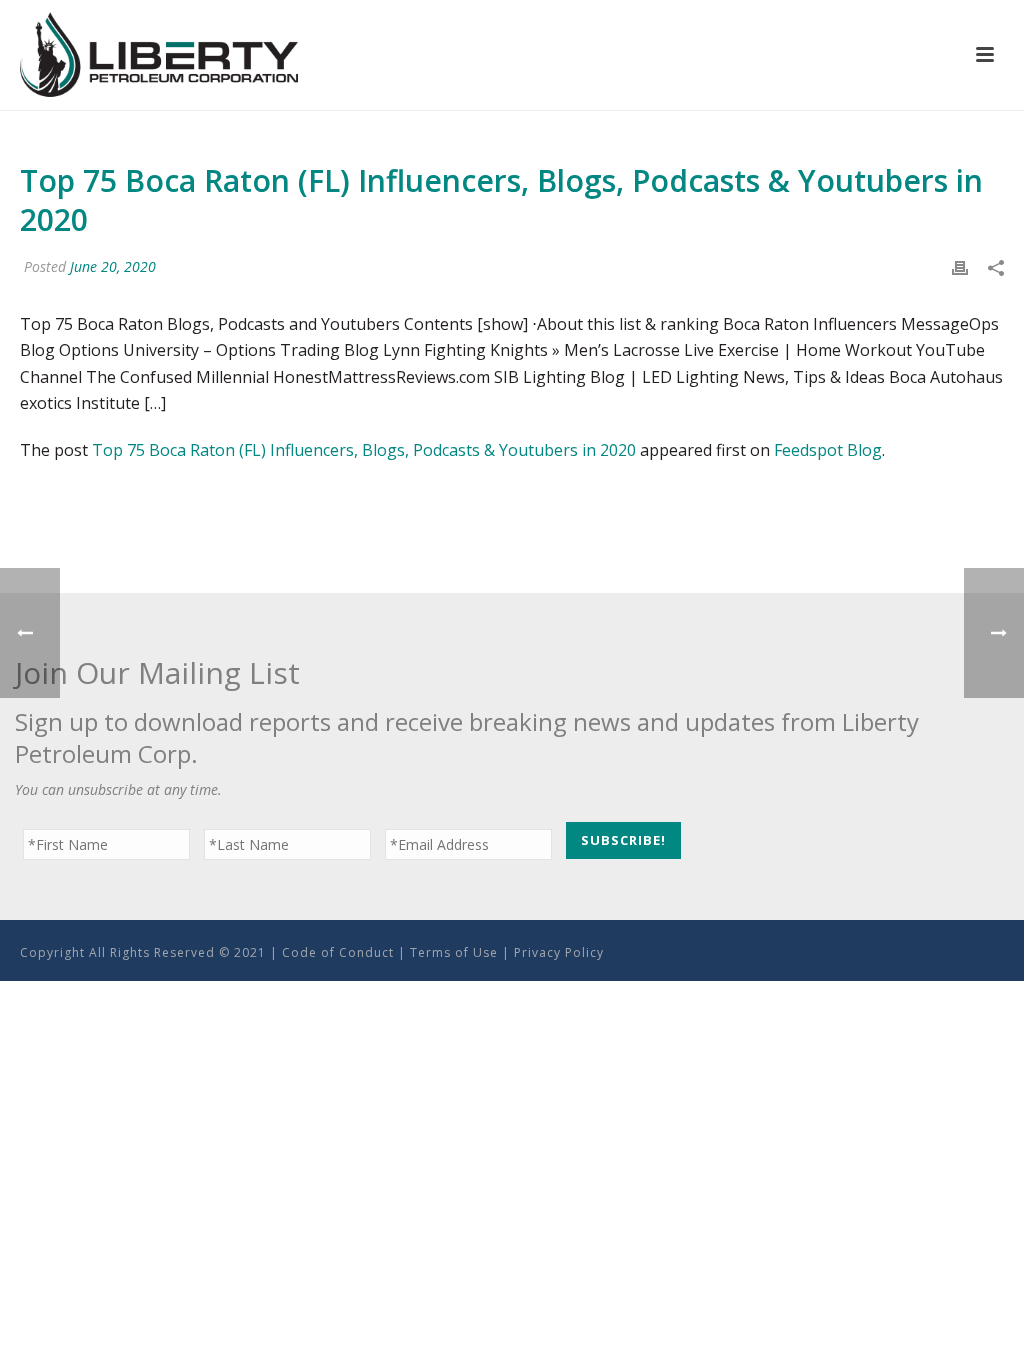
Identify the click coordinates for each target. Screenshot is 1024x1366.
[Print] (960, 266)
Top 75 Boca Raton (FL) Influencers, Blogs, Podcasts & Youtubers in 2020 (364, 450)
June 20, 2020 (113, 266)
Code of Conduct (338, 952)
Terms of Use (454, 952)
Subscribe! (623, 840)
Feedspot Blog (828, 450)
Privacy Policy (559, 952)
